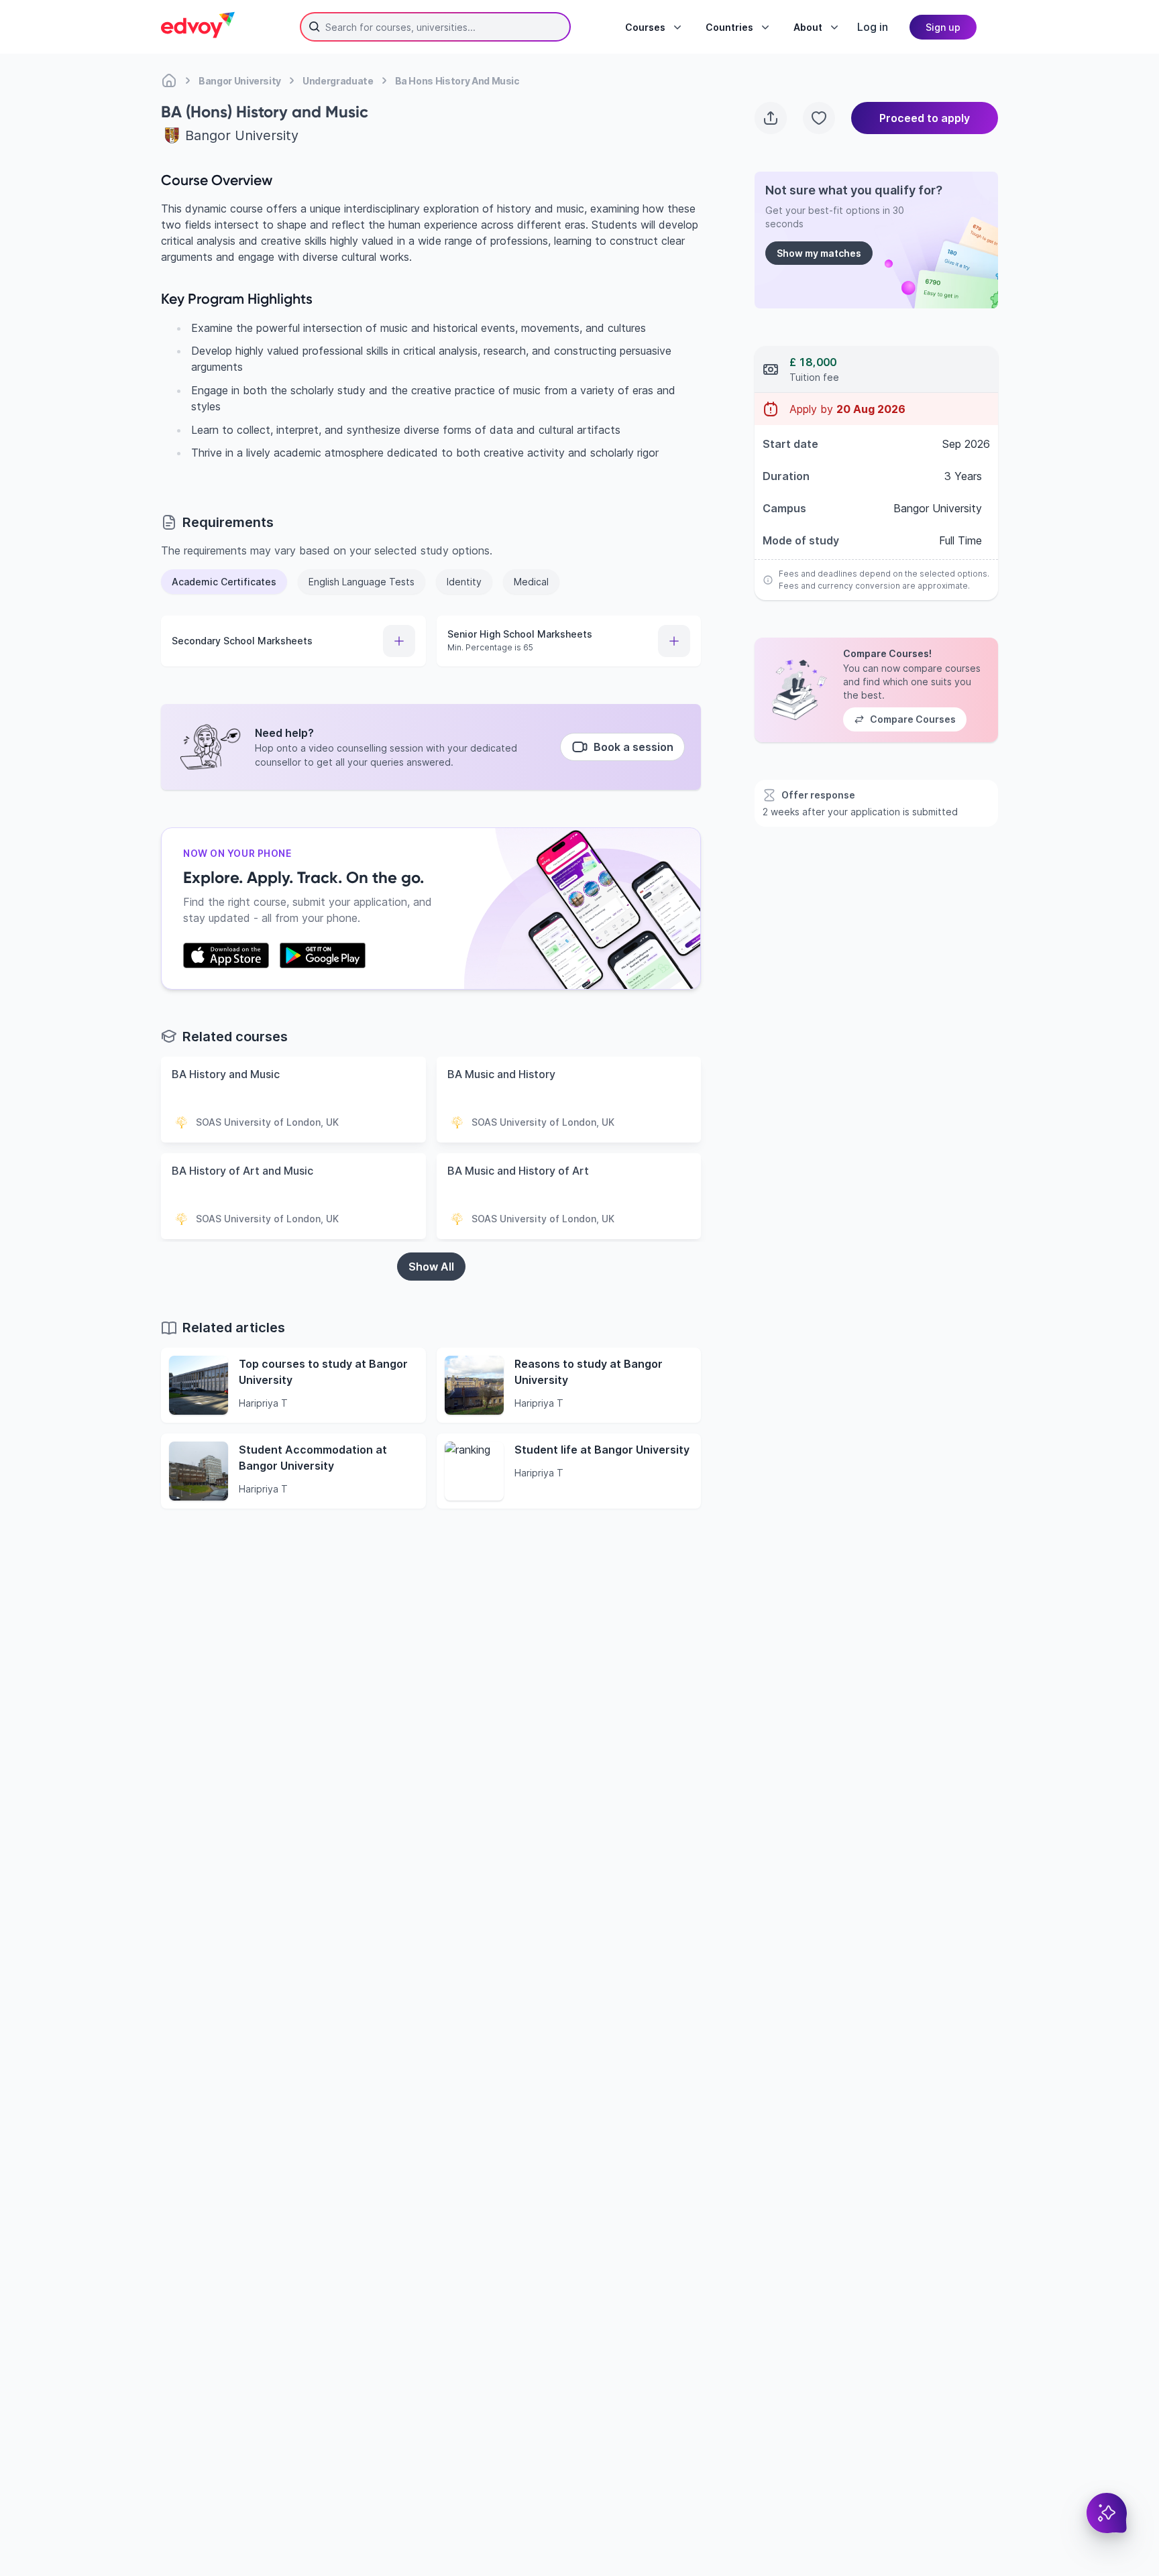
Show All (431, 1267)
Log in (873, 27)
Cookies (723, 2499)
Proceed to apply (925, 118)
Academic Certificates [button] (224, 582)
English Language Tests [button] (362, 582)
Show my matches (819, 253)
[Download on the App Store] (226, 955)
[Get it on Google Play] (323, 955)
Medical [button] (531, 582)
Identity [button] (464, 582)
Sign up (943, 27)
